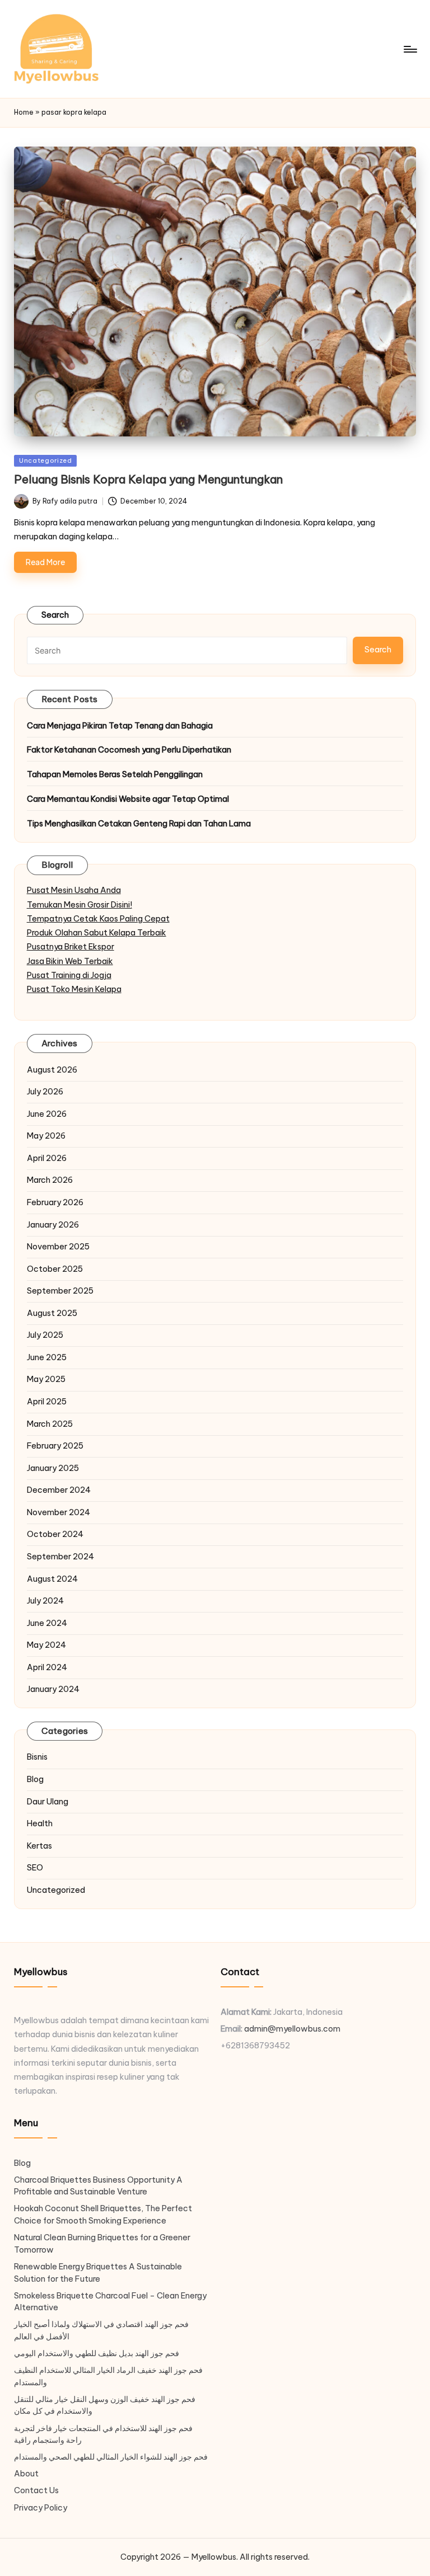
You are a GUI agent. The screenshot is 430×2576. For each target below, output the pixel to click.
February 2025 (55, 1446)
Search (55, 615)
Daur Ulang (48, 1802)
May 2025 (46, 1379)
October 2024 (55, 1534)
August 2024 (52, 1579)
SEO (35, 1868)
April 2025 (47, 1402)
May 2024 (46, 1645)
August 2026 (52, 1070)
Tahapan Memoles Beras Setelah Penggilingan (115, 774)
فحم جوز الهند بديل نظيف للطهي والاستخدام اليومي (97, 2353)
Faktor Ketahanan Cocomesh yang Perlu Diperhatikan (129, 750)
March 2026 (50, 1180)
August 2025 (52, 1313)
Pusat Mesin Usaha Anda (74, 890)
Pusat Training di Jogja (69, 975)
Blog (35, 1779)
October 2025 (55, 1269)
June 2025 (47, 1357)
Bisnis (37, 1757)
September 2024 (60, 1557)
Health (40, 1823)
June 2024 (47, 1623)
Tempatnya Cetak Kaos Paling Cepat (98, 919)
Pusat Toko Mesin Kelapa (74, 989)
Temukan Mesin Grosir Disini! (80, 905)
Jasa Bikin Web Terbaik (70, 961)
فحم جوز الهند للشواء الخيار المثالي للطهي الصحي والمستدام (111, 2457)
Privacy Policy (41, 2508)
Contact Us (36, 2490)
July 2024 (45, 1601)
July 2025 (45, 1335)
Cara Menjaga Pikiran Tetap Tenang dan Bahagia (120, 726)
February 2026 (55, 1202)
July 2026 (45, 1092)
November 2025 (58, 1247)
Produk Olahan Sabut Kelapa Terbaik (97, 933)
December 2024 (59, 1490)
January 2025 (53, 1468)
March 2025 (50, 1424)
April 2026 (47, 1158)
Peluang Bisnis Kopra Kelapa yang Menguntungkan (148, 479)
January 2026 (53, 1225)
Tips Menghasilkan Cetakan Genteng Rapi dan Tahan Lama (139, 824)
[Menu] (410, 49)
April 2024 (47, 1667)
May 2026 (46, 1136)
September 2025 (60, 1291)
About (26, 2474)
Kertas (39, 1846)
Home (24, 112)
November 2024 (59, 1512)
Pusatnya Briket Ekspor (71, 947)
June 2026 (47, 1114)
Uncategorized (46, 460)
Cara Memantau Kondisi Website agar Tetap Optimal (128, 799)
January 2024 (53, 1689)
